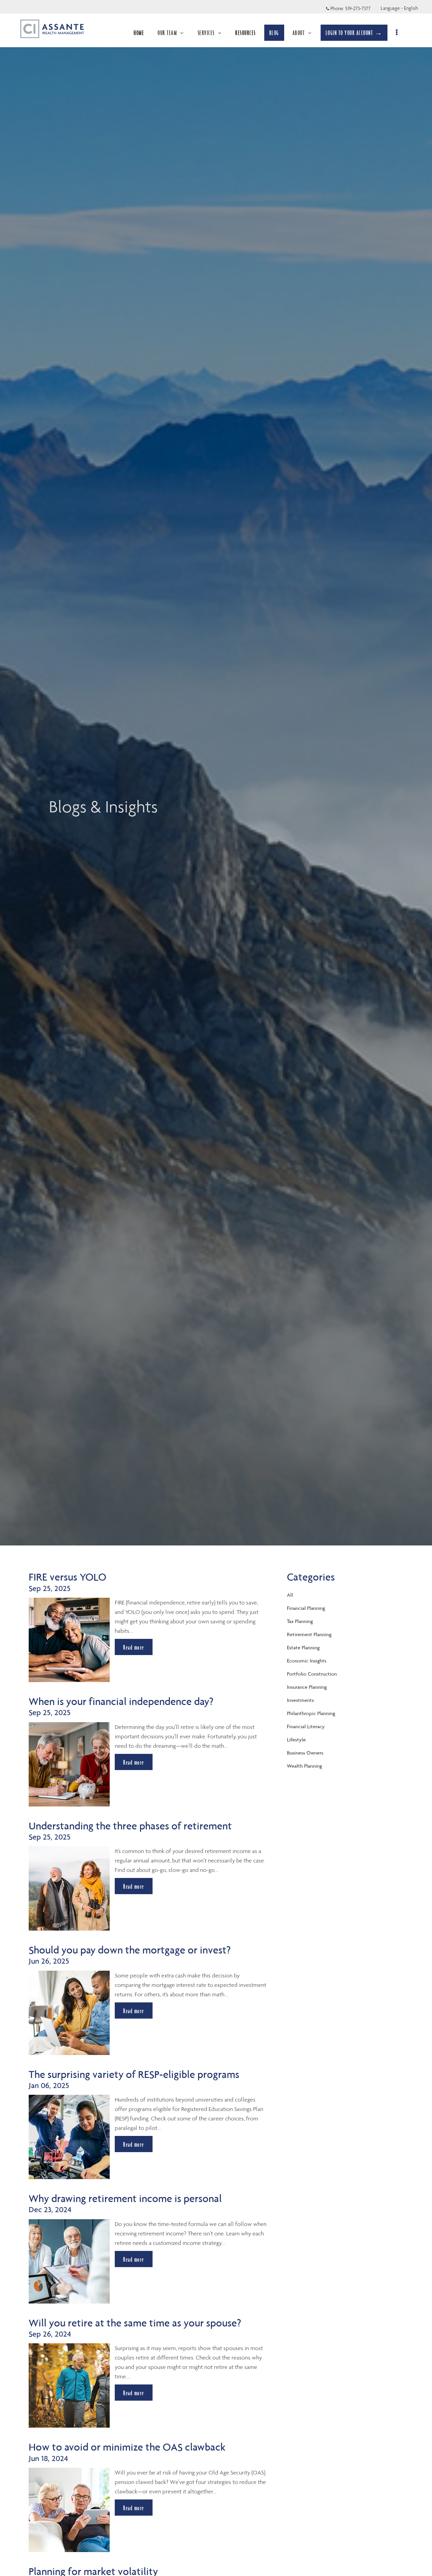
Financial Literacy (306, 1726)
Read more (134, 1647)
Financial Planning (306, 1608)
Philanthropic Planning (311, 1713)
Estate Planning (303, 1647)
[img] (216, 773)
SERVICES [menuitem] (207, 35)
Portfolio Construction (312, 1674)
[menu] (397, 33)
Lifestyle (296, 1740)
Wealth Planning (304, 1766)
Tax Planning (300, 1621)
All (290, 1595)
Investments (300, 1700)
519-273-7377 (358, 8)
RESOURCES (246, 33)
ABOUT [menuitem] (302, 35)
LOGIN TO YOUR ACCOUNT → (354, 33)
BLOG (274, 33)
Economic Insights (307, 1661)
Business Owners (305, 1753)
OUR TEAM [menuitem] (167, 35)
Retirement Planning (309, 1634)
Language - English (399, 8)
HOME (139, 33)
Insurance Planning (307, 1687)
